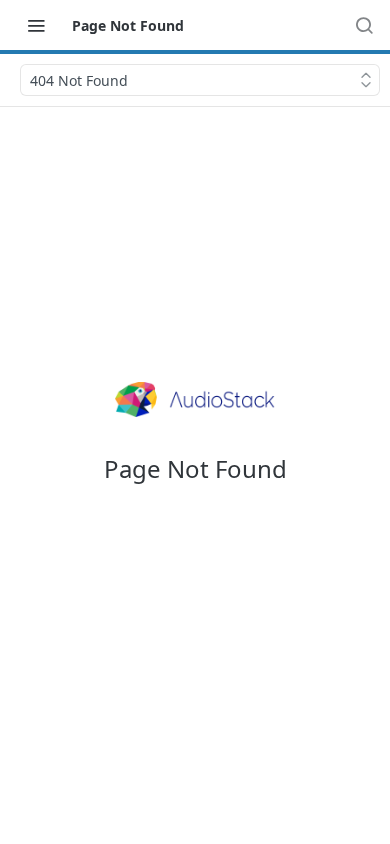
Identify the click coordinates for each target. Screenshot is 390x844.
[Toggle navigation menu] (36, 25)
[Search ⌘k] (364, 25)
